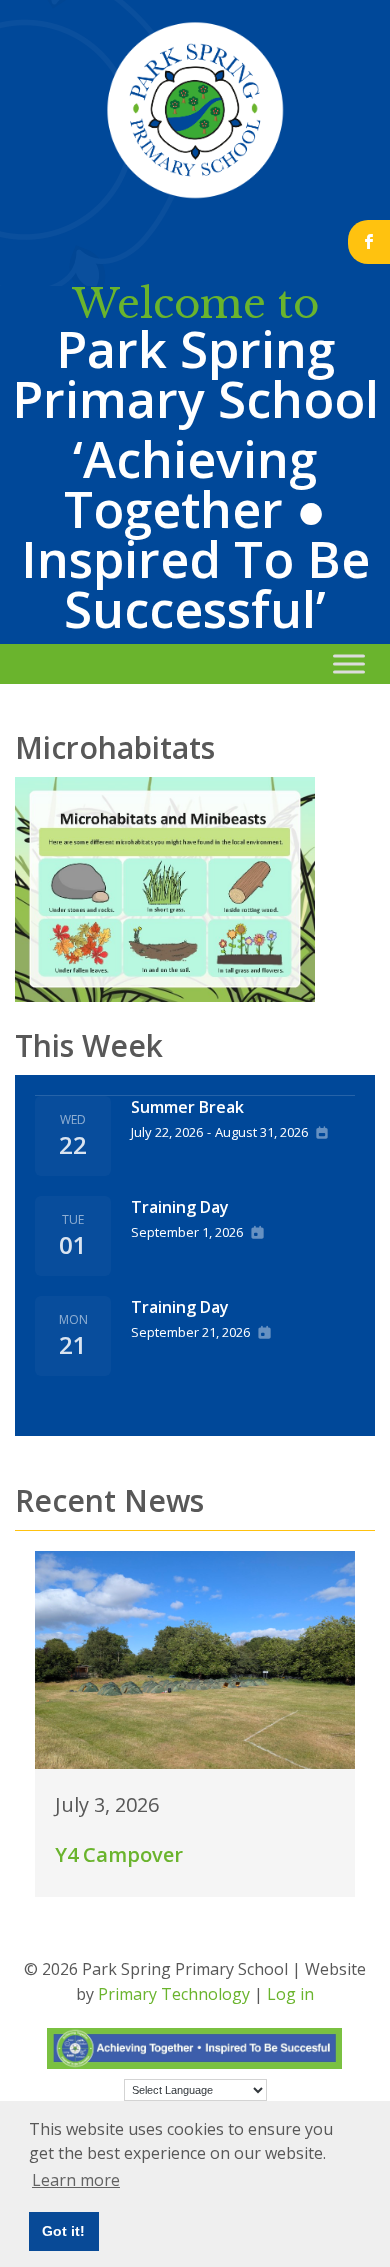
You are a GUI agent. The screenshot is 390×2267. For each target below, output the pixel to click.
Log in (290, 1994)
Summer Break (187, 1107)
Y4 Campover (119, 1854)
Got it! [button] (63, 2231)
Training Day (180, 1207)
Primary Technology (174, 1994)
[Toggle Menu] (349, 663)
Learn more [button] (76, 2180)
